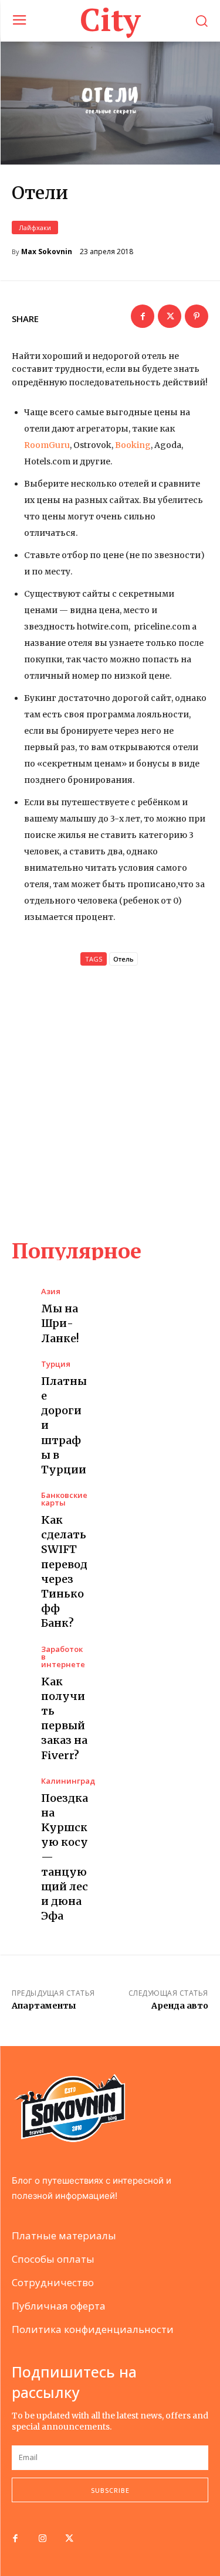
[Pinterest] (197, 316)
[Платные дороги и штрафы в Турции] (21, 1371)
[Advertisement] (110, 1102)
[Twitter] (170, 316)
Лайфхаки (35, 228)
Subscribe (110, 2490)
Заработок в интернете (63, 1657)
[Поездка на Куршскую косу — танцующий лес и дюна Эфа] (21, 1788)
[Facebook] (143, 316)
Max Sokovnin (47, 252)
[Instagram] (42, 2539)
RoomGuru (47, 445)
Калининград (68, 1781)
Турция (56, 1364)
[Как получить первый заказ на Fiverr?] (21, 1656)
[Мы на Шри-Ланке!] (21, 1298)
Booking (133, 445)
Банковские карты (64, 1499)
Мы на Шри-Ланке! (60, 1323)
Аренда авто (180, 2006)
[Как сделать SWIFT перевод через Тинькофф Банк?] (21, 1502)
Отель (123, 959)
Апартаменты (44, 2006)
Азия (51, 1292)
